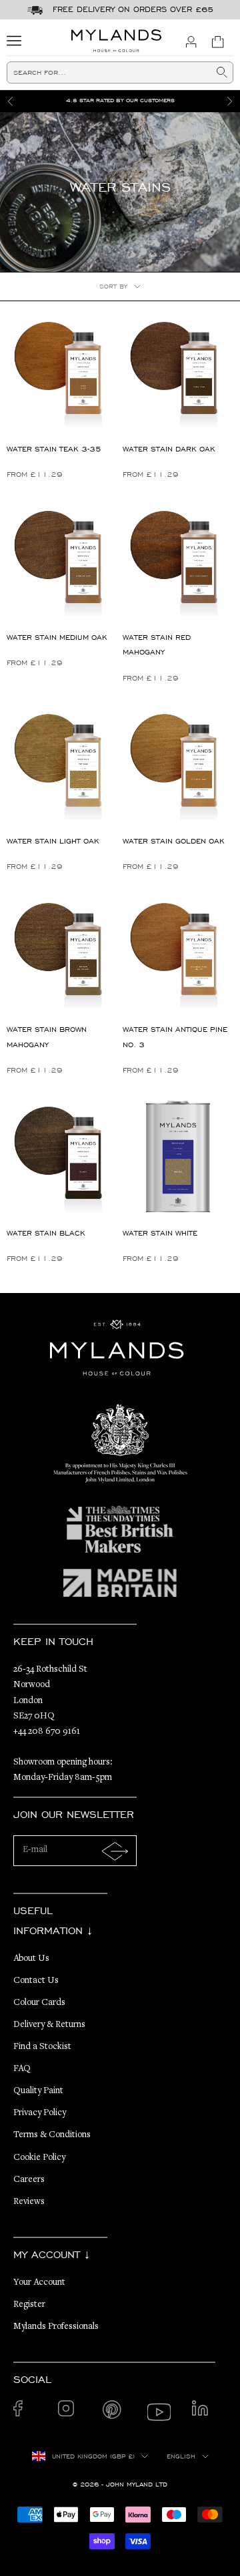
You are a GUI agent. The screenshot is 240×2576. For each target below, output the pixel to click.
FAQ (22, 2069)
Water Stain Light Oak (53, 841)
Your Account (39, 2283)
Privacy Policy (40, 2113)
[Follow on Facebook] (25, 2412)
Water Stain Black (46, 1233)
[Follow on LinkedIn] (204, 2412)
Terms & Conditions (52, 2135)
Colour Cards (39, 2003)
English (181, 2456)
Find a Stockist (42, 2047)
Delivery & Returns (49, 2025)
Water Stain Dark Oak (169, 449)
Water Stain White (160, 1233)
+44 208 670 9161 (47, 1732)
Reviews (29, 2202)
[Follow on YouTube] (159, 2412)
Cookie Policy (39, 2158)
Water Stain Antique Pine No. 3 (175, 1037)
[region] (120, 101)
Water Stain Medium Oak (57, 637)
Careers (29, 2180)
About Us (31, 1959)
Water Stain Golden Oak (174, 841)
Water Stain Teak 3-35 (54, 449)
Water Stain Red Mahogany (157, 645)
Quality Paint (38, 2091)
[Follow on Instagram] (70, 2412)
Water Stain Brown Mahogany (47, 1037)
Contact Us (36, 1981)
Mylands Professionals (56, 2327)
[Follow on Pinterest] (114, 2412)
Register (29, 2305)
